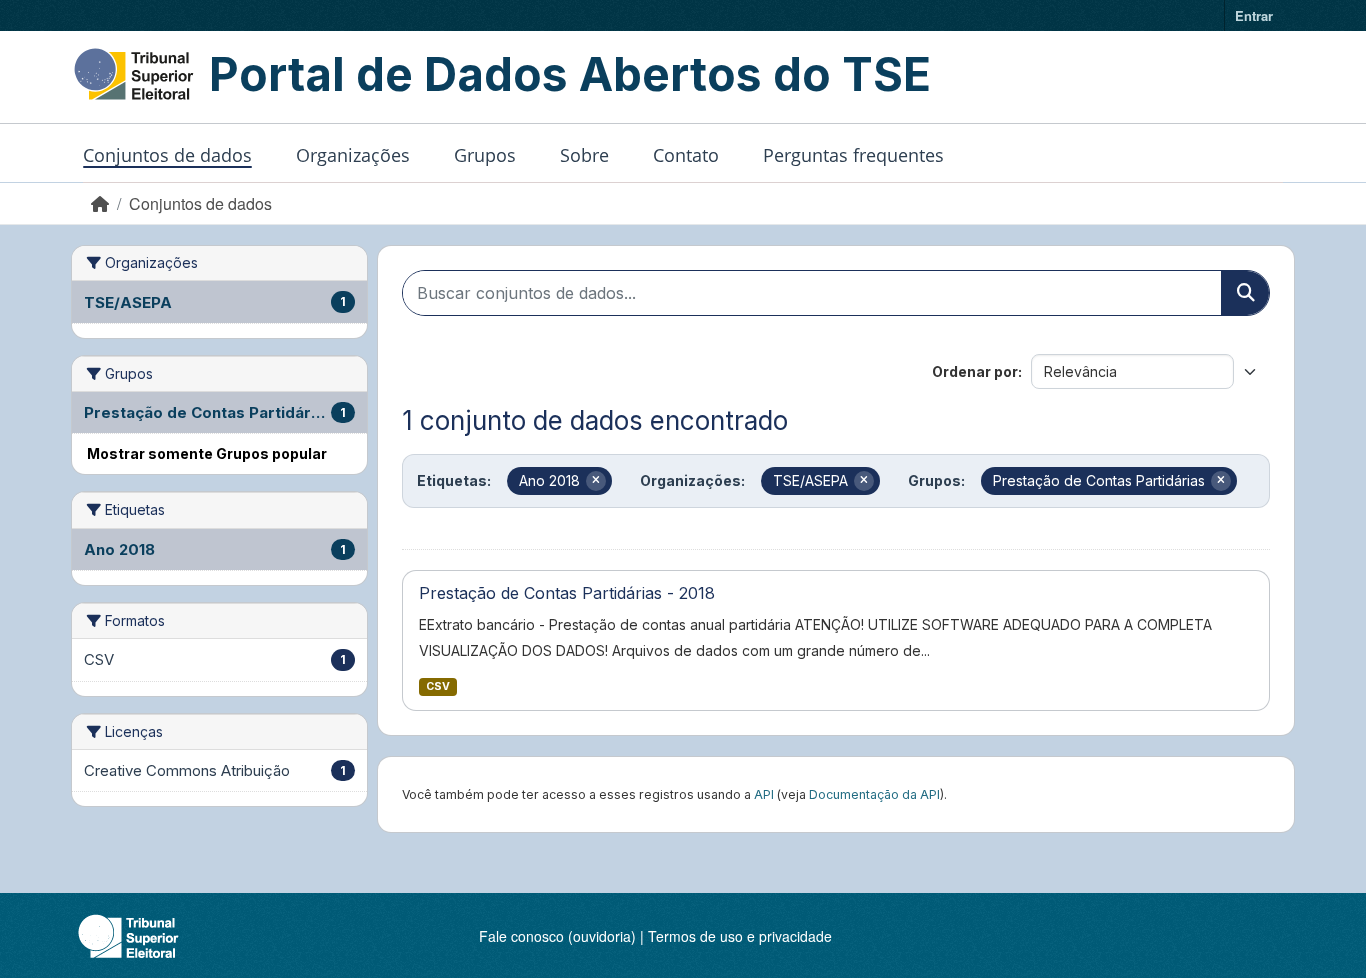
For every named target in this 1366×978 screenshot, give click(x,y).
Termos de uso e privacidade (740, 936)
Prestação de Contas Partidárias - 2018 (567, 593)
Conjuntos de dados (167, 155)
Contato (686, 155)
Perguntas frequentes (853, 155)
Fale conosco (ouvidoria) (557, 936)
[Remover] (596, 481)
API (764, 794)
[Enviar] (1245, 293)
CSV (438, 686)
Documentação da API (874, 794)
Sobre (584, 155)
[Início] (100, 203)
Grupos (485, 155)
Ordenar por (975, 371)
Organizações (353, 155)
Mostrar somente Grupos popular (207, 453)
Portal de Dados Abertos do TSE (570, 74)
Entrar (1254, 15)
